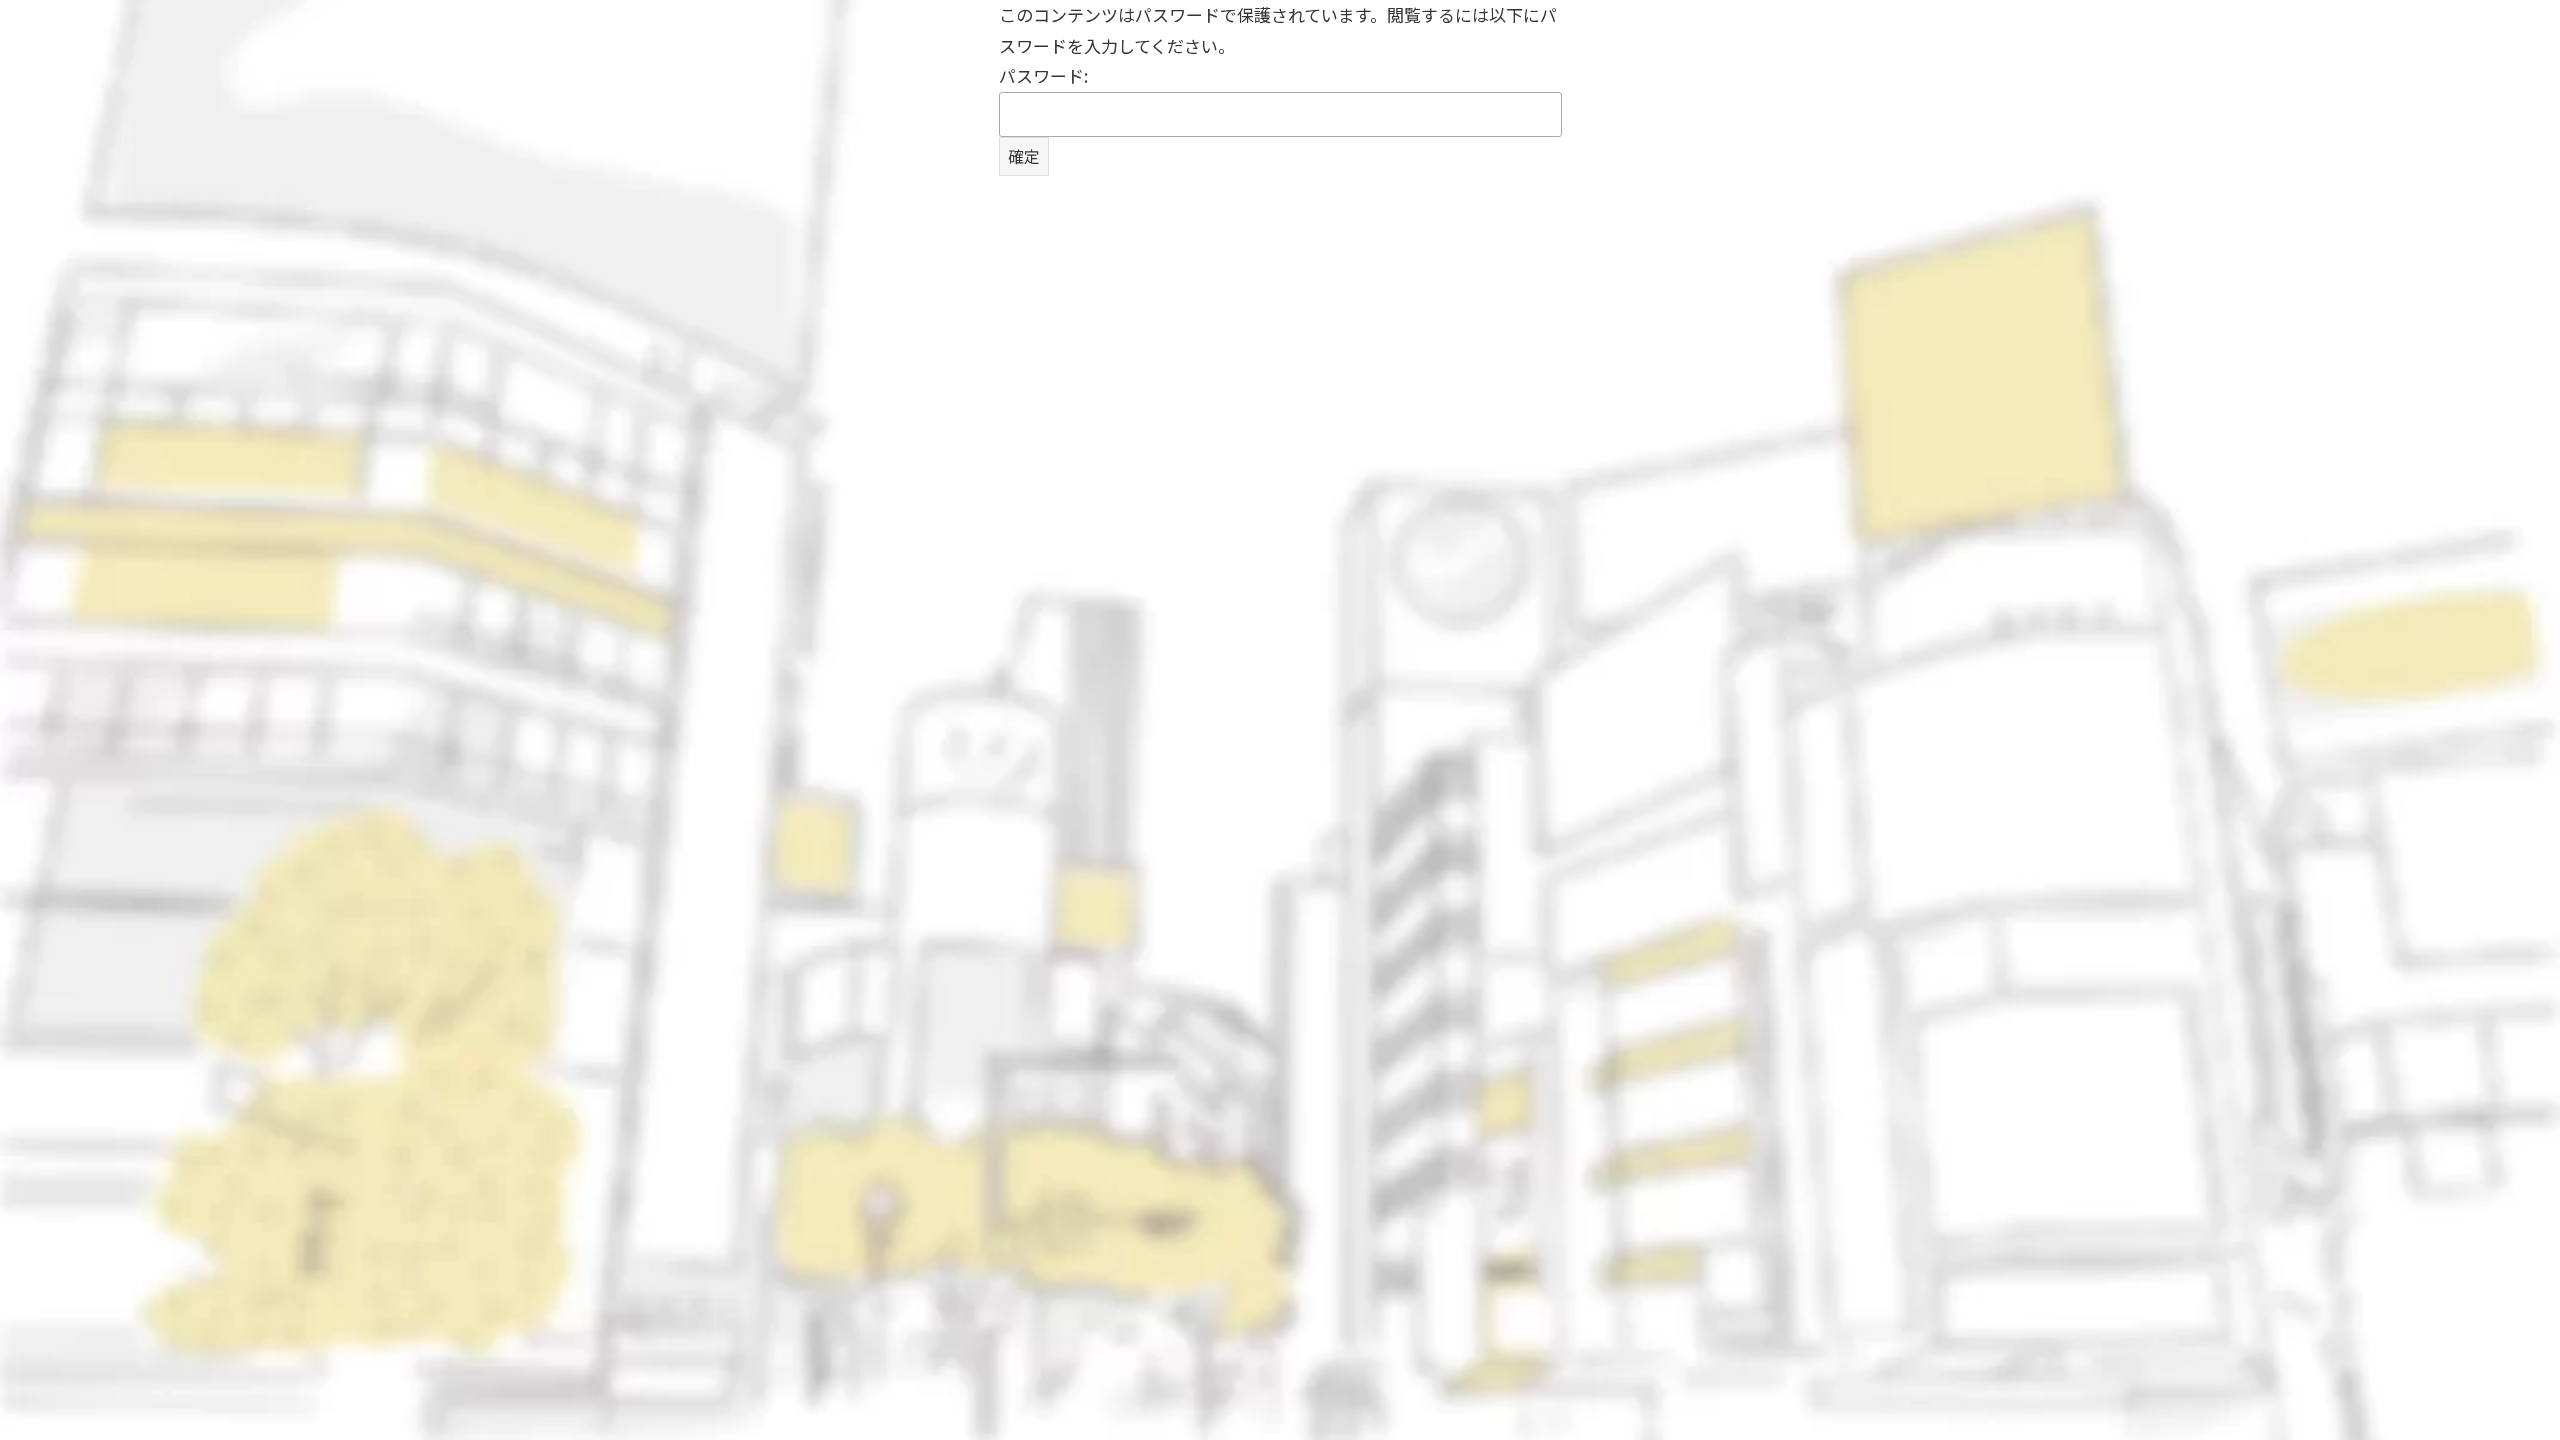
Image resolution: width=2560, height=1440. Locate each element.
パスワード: (1043, 75)
